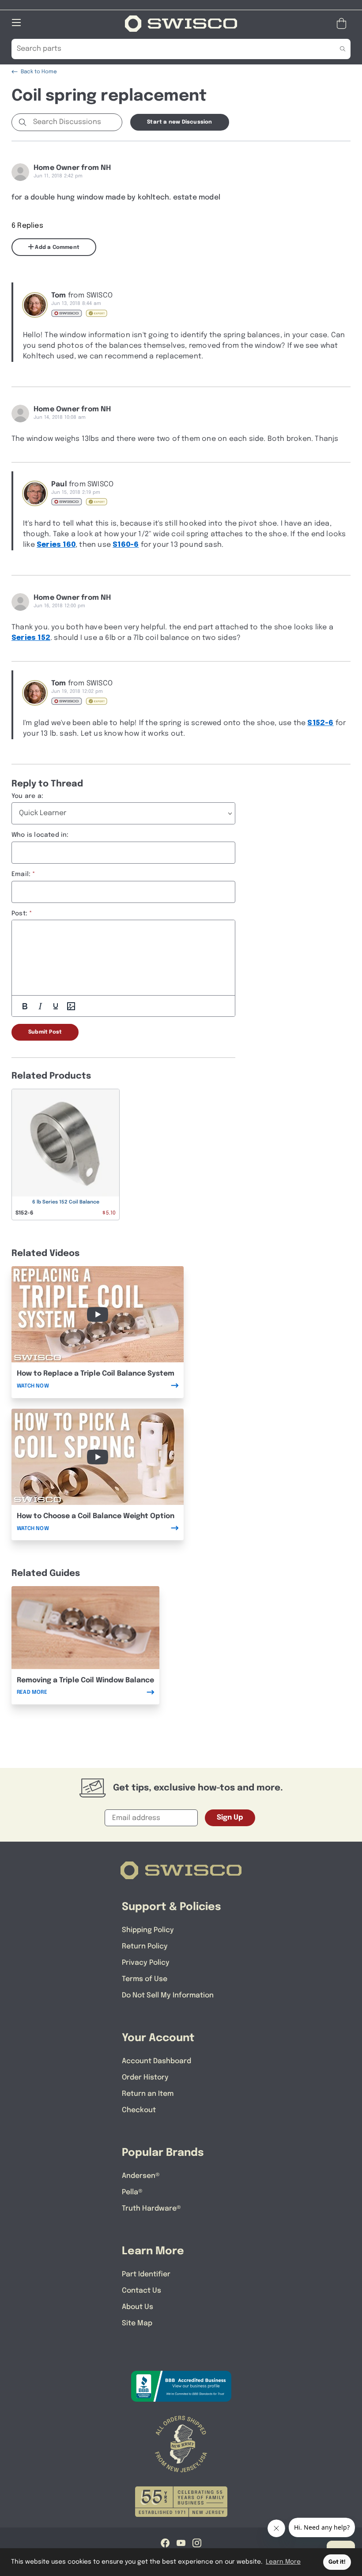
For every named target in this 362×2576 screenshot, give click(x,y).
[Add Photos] (71, 1006)
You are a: (27, 796)
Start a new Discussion (179, 122)
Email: (21, 874)
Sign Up (230, 1818)
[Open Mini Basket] (343, 24)
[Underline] (56, 1006)
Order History (145, 2078)
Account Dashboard (156, 2061)
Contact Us (141, 2291)
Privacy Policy (146, 1963)
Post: (19, 914)
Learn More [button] (283, 2562)
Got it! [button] (337, 2562)
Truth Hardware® (151, 2209)
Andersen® (141, 2176)
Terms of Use (145, 1979)
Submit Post (45, 1032)
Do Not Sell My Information (168, 1995)
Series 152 (31, 638)
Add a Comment (57, 248)
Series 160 (56, 545)
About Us (138, 2307)
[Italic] (40, 1006)
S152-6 (320, 723)
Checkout (139, 2110)
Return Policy (145, 1946)
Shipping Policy (148, 1930)
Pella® (132, 2192)
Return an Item (148, 2094)
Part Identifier (146, 2274)
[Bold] (25, 1006)
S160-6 (126, 545)
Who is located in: (40, 835)
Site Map (137, 2323)
